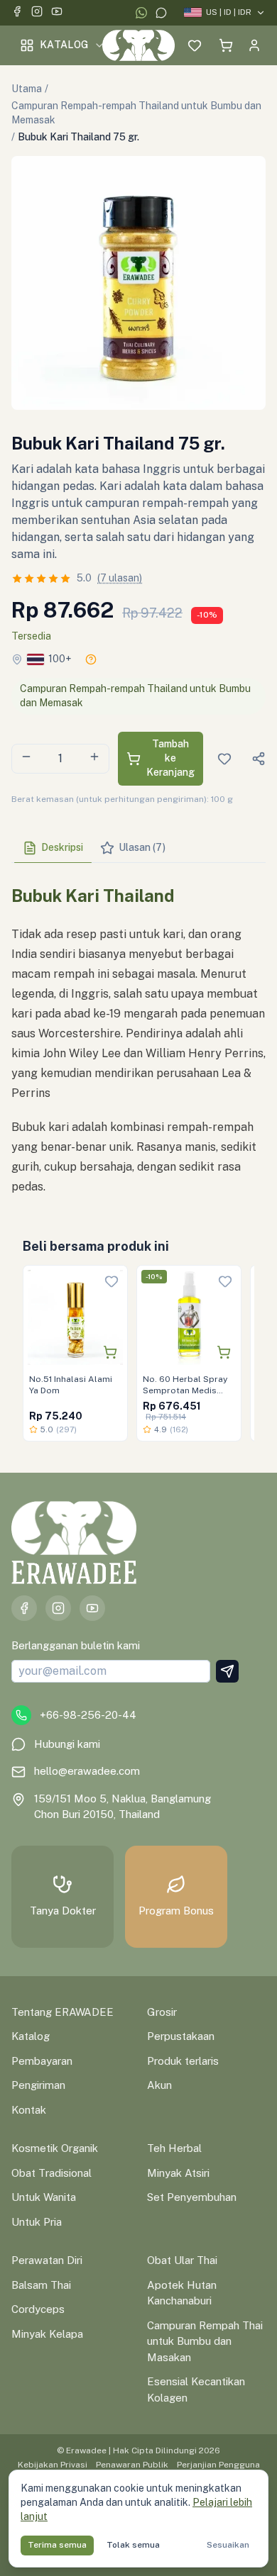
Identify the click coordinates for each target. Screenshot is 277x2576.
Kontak (29, 2110)
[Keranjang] (226, 45)
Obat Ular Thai (182, 2260)
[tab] (53, 848)
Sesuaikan (228, 2545)
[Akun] (254, 45)
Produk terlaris (183, 2061)
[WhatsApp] (141, 13)
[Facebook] (17, 13)
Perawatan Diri (47, 2260)
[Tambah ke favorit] (112, 1281)
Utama (27, 89)
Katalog (64, 45)
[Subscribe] (227, 1671)
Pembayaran (42, 2061)
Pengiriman (38, 2085)
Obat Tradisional (51, 2173)
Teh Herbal (174, 2148)
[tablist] (138, 848)
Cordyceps (38, 2309)
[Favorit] (195, 45)
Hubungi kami (67, 1744)
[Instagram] (37, 13)
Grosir (162, 2012)
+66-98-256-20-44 (88, 1715)
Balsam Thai (41, 2285)
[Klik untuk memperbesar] (138, 283)
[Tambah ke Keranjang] (110, 1352)
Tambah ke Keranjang (170, 758)
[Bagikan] (259, 759)
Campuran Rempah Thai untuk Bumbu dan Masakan (205, 2341)
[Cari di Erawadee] (166, 45)
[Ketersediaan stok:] (91, 659)
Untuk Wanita (44, 2197)
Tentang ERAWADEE (63, 2012)
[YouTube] (57, 13)
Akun (159, 2085)
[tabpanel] (138, 1035)
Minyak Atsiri (178, 2173)
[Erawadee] (138, 45)
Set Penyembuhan (192, 2197)
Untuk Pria (37, 2222)
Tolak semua (133, 2545)
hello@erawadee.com (87, 1771)
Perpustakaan (181, 2036)
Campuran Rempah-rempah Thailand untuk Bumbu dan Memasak (136, 113)
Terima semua (57, 2545)
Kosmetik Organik (55, 2148)
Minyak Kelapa (47, 2334)
